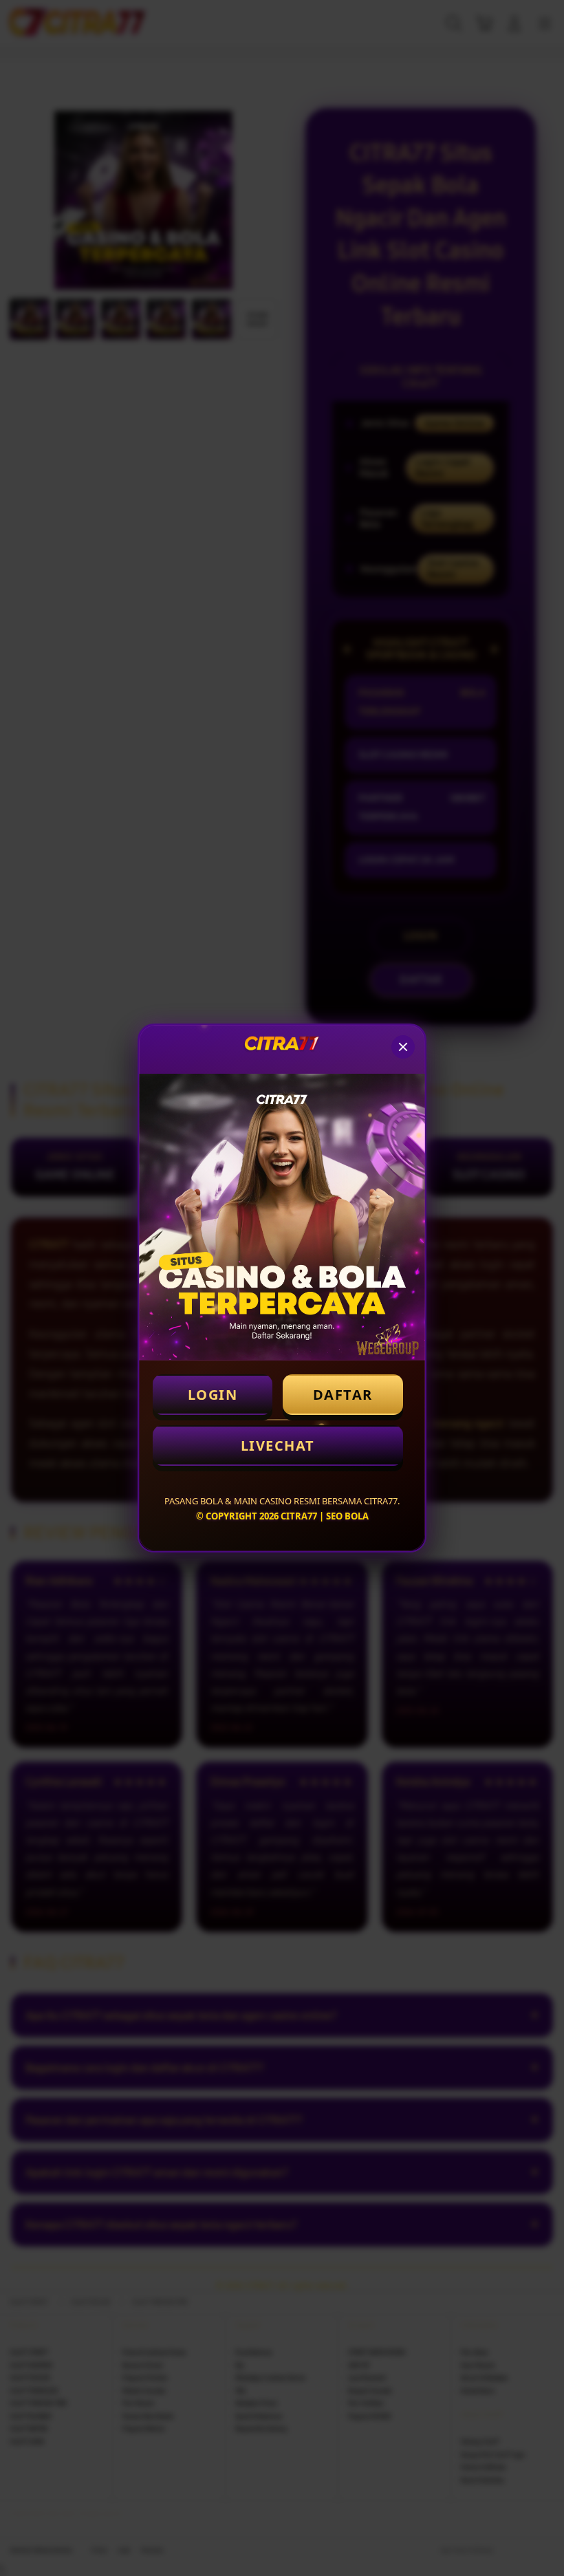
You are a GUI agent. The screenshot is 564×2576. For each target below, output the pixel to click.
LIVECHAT (278, 1446)
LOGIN (213, 1395)
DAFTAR (343, 1395)
